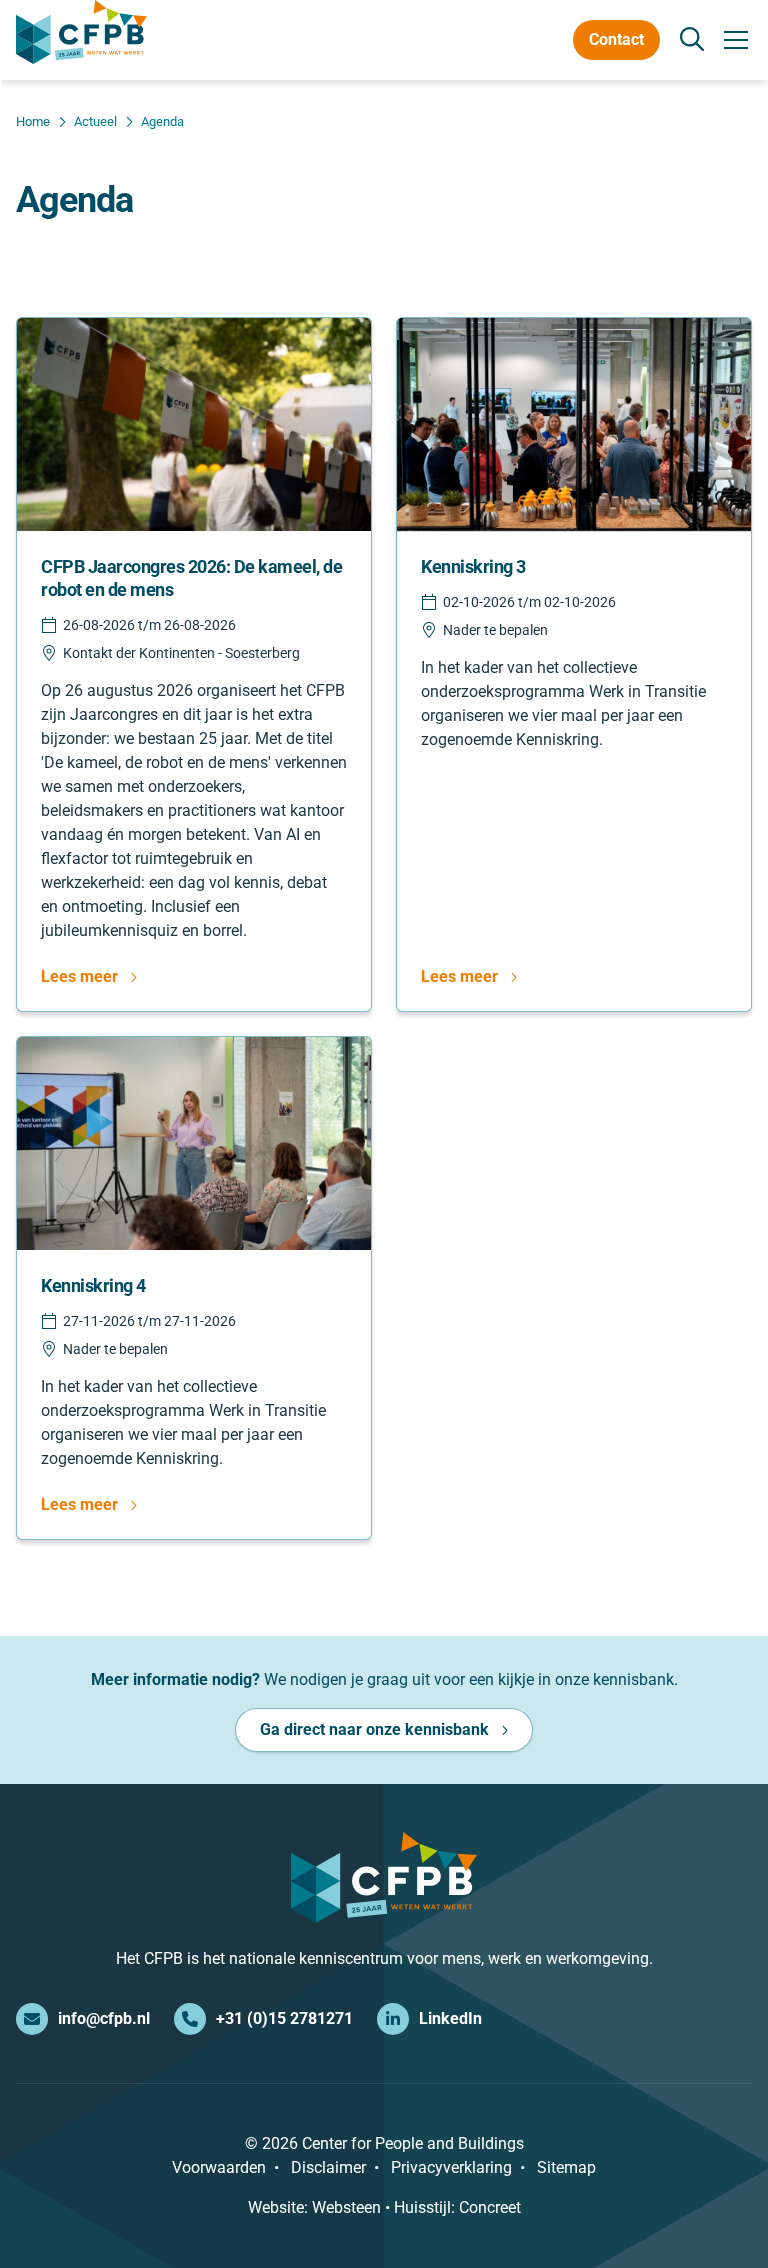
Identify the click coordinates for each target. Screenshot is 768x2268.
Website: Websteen (314, 2207)
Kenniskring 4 (93, 1285)
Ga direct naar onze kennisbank (374, 1729)
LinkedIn (450, 2018)
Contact (616, 39)
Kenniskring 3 (473, 566)
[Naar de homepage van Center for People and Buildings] (81, 32)
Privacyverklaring (451, 2167)
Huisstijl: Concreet (457, 2207)
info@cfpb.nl (104, 2018)
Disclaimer (328, 2167)
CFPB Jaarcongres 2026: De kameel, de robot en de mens (191, 578)
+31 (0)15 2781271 (284, 2018)
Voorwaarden (219, 2167)
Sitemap (566, 2167)
